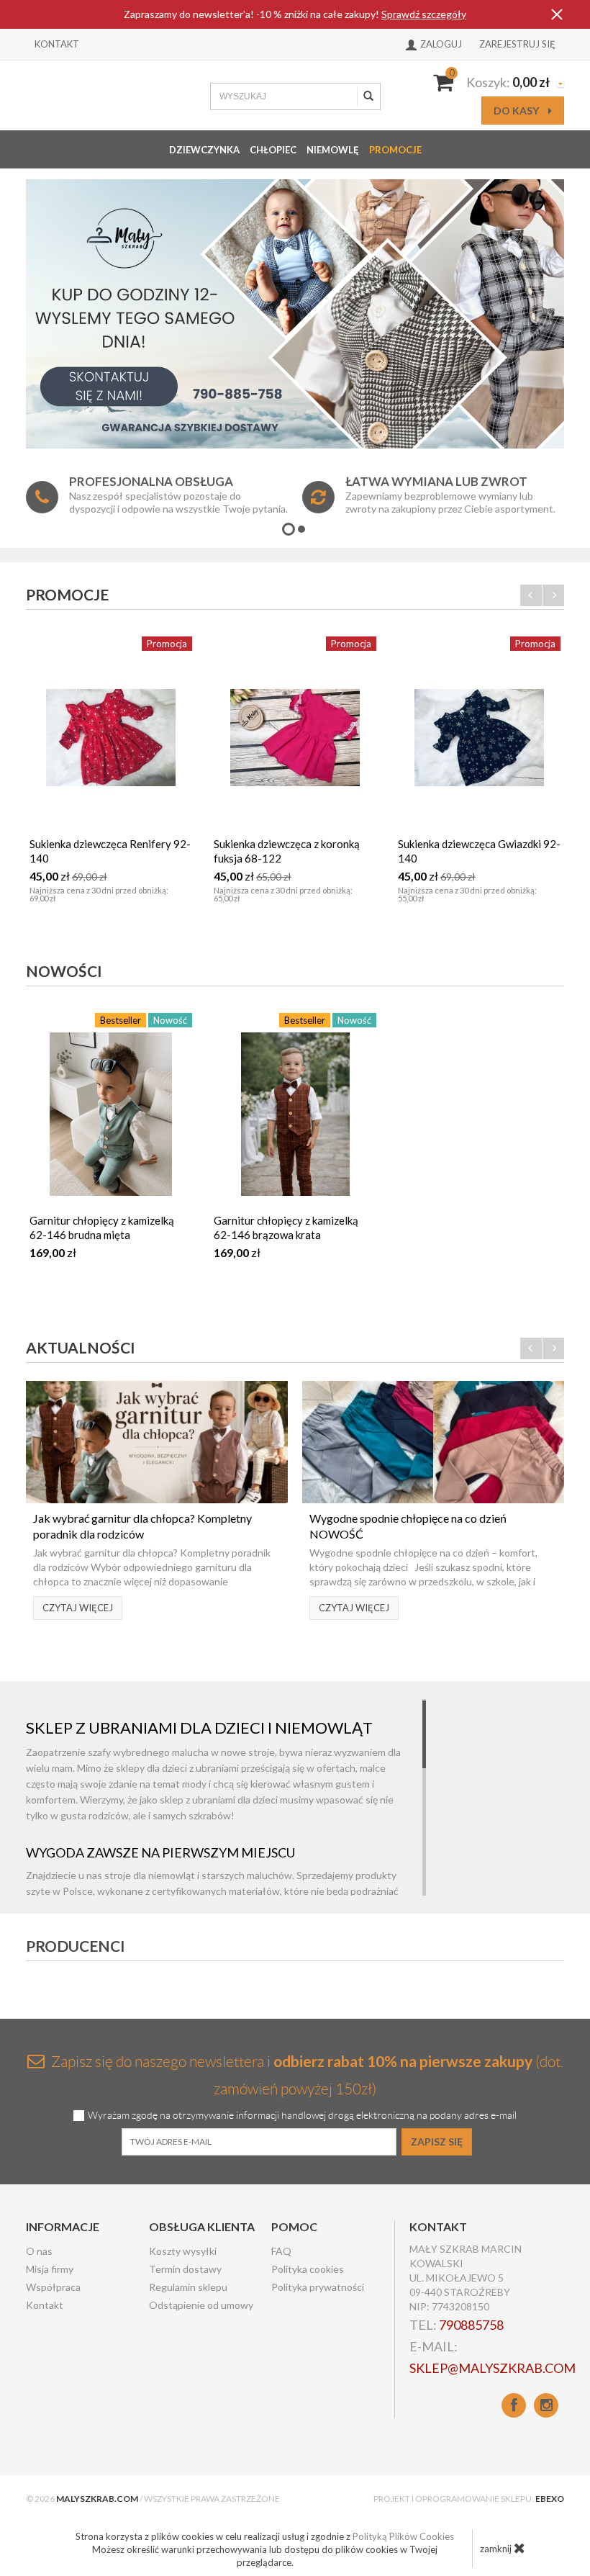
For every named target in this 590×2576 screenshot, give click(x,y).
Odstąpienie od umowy (201, 2305)
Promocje (395, 150)
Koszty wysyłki (183, 2251)
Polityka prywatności (318, 2287)
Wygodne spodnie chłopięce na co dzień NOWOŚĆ (408, 1526)
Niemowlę (333, 150)
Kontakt (57, 44)
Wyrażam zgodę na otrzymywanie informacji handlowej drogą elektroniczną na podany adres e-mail (302, 2116)
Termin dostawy (185, 2269)
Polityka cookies (308, 2269)
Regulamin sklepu (188, 2287)
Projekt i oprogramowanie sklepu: (469, 2499)
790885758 (471, 2325)
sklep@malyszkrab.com (493, 2368)
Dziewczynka (204, 150)
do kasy (517, 111)
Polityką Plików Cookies (403, 2536)
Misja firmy (50, 2269)
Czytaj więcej (78, 1608)
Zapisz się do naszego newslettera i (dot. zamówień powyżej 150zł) (306, 2075)
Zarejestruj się (517, 44)
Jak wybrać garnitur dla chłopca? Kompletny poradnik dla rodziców (142, 1526)
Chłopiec (273, 150)
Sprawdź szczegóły (424, 14)
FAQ (281, 2251)
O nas (39, 2251)
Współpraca (53, 2287)
